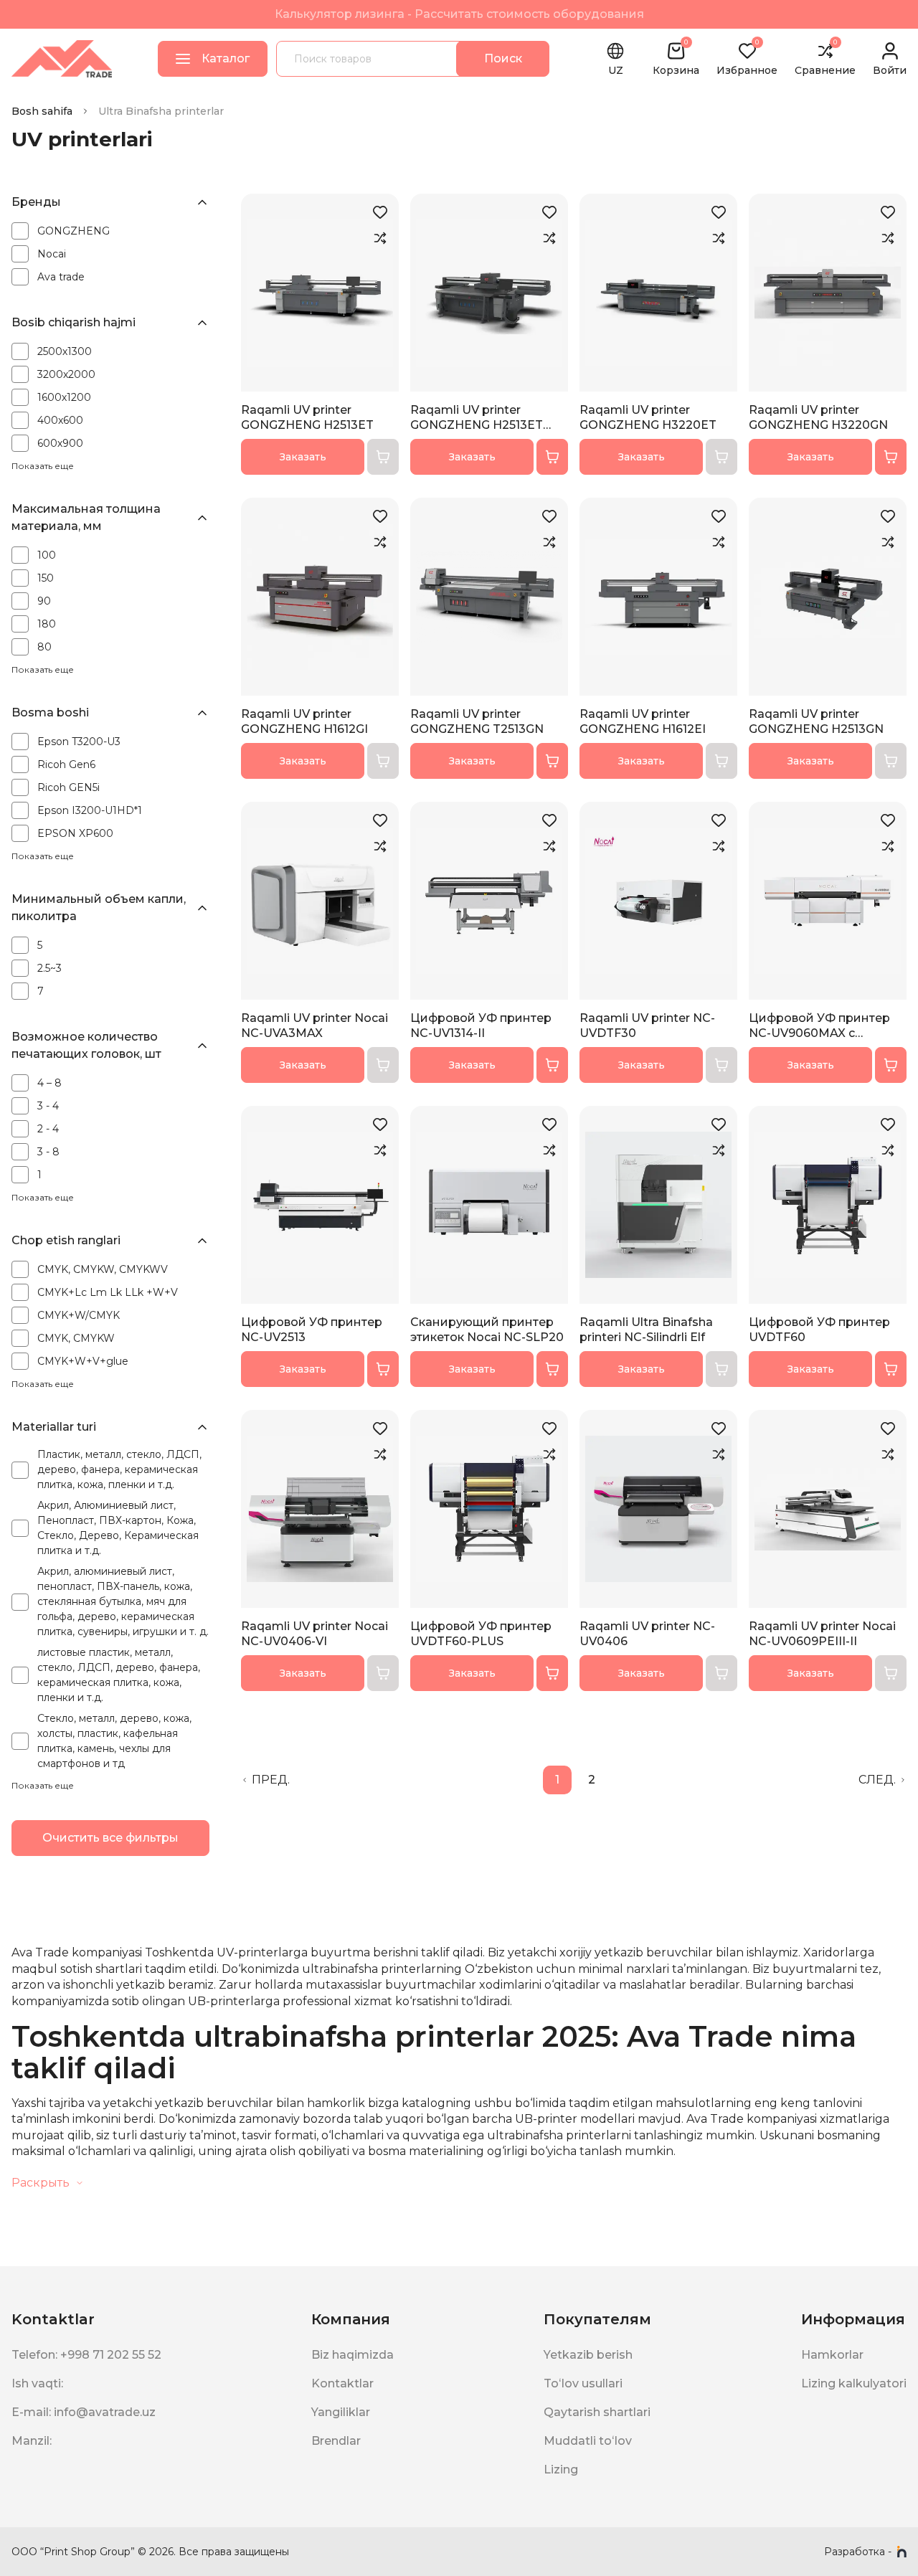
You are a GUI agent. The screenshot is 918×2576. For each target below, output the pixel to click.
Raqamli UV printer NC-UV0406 (647, 1634)
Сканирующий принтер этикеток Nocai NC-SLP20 (487, 1330)
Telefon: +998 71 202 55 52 (86, 2355)
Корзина (676, 59)
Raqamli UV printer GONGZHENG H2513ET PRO (477, 418)
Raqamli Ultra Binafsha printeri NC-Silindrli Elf (646, 1330)
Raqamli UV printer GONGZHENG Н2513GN (816, 721)
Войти (890, 70)
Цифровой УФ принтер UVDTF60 (819, 1330)
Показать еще (43, 466)
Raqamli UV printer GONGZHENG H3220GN (818, 417)
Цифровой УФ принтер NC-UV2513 (312, 1330)
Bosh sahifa (42, 111)
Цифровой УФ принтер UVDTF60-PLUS (481, 1634)
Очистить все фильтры (110, 1838)
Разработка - (858, 2552)
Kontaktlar (342, 2383)
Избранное (747, 59)
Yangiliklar (341, 2412)
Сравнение (825, 59)
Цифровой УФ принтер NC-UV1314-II (481, 1026)
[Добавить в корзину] (552, 457)
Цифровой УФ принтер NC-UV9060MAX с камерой (819, 1026)
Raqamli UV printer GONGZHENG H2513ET (307, 417)
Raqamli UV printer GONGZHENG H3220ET (648, 417)
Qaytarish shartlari (597, 2412)
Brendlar (336, 2441)
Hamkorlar (832, 2355)
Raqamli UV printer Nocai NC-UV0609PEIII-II (822, 1634)
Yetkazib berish (588, 2355)
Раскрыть (41, 2183)
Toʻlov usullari (583, 2383)
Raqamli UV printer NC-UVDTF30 (647, 1026)
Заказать (303, 457)
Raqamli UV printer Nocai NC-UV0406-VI (314, 1634)
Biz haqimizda (352, 2355)
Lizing (561, 2470)
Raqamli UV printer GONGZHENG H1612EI (643, 721)
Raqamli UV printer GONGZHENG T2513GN (477, 721)
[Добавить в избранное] (380, 212)
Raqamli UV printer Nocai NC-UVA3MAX (314, 1026)
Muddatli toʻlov (588, 2441)
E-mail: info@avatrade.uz (84, 2412)
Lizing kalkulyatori (854, 2383)
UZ (616, 70)
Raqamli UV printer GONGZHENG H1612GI (304, 721)
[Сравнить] (380, 238)
